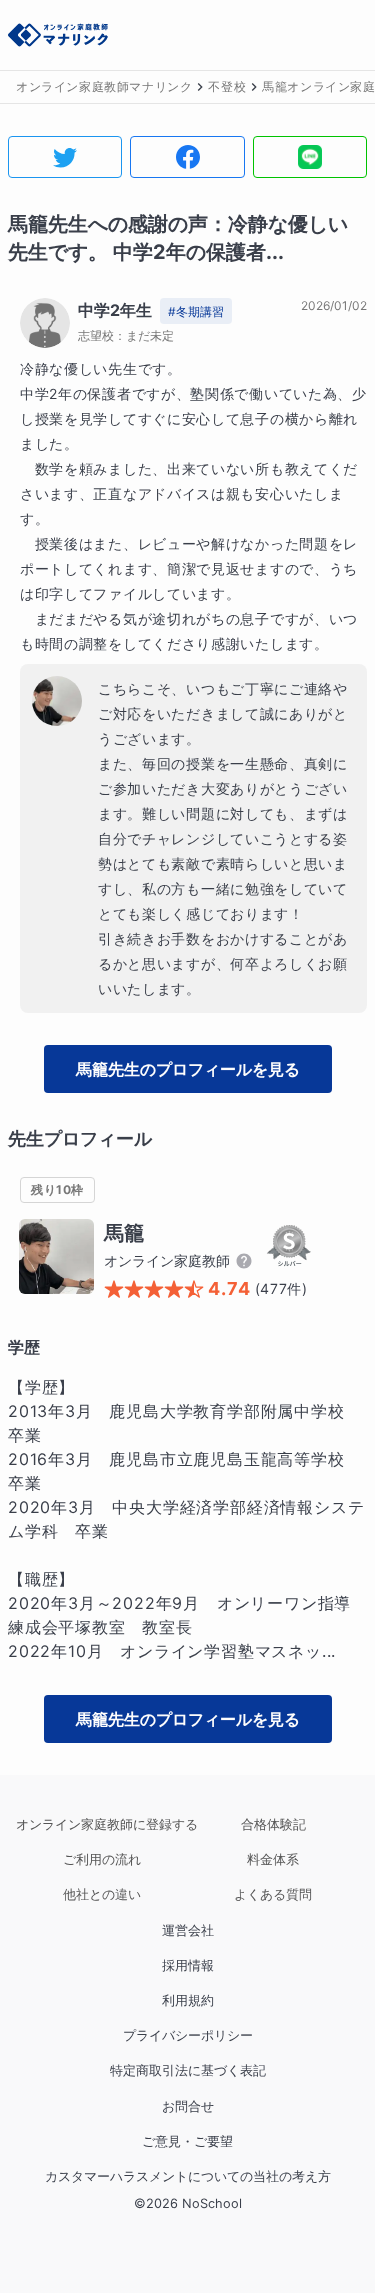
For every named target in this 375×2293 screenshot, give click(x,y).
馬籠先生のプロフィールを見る (188, 1069)
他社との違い (102, 1894)
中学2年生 (115, 310)
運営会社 (188, 1930)
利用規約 (188, 2000)
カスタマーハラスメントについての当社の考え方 (188, 2176)
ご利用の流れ (102, 1859)
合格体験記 (273, 1824)
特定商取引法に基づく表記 (188, 2070)
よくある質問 (273, 1894)
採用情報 (188, 1965)
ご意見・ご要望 (187, 2141)
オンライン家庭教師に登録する (102, 1824)
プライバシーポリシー (188, 2035)
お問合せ (188, 2106)
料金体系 (273, 1859)
